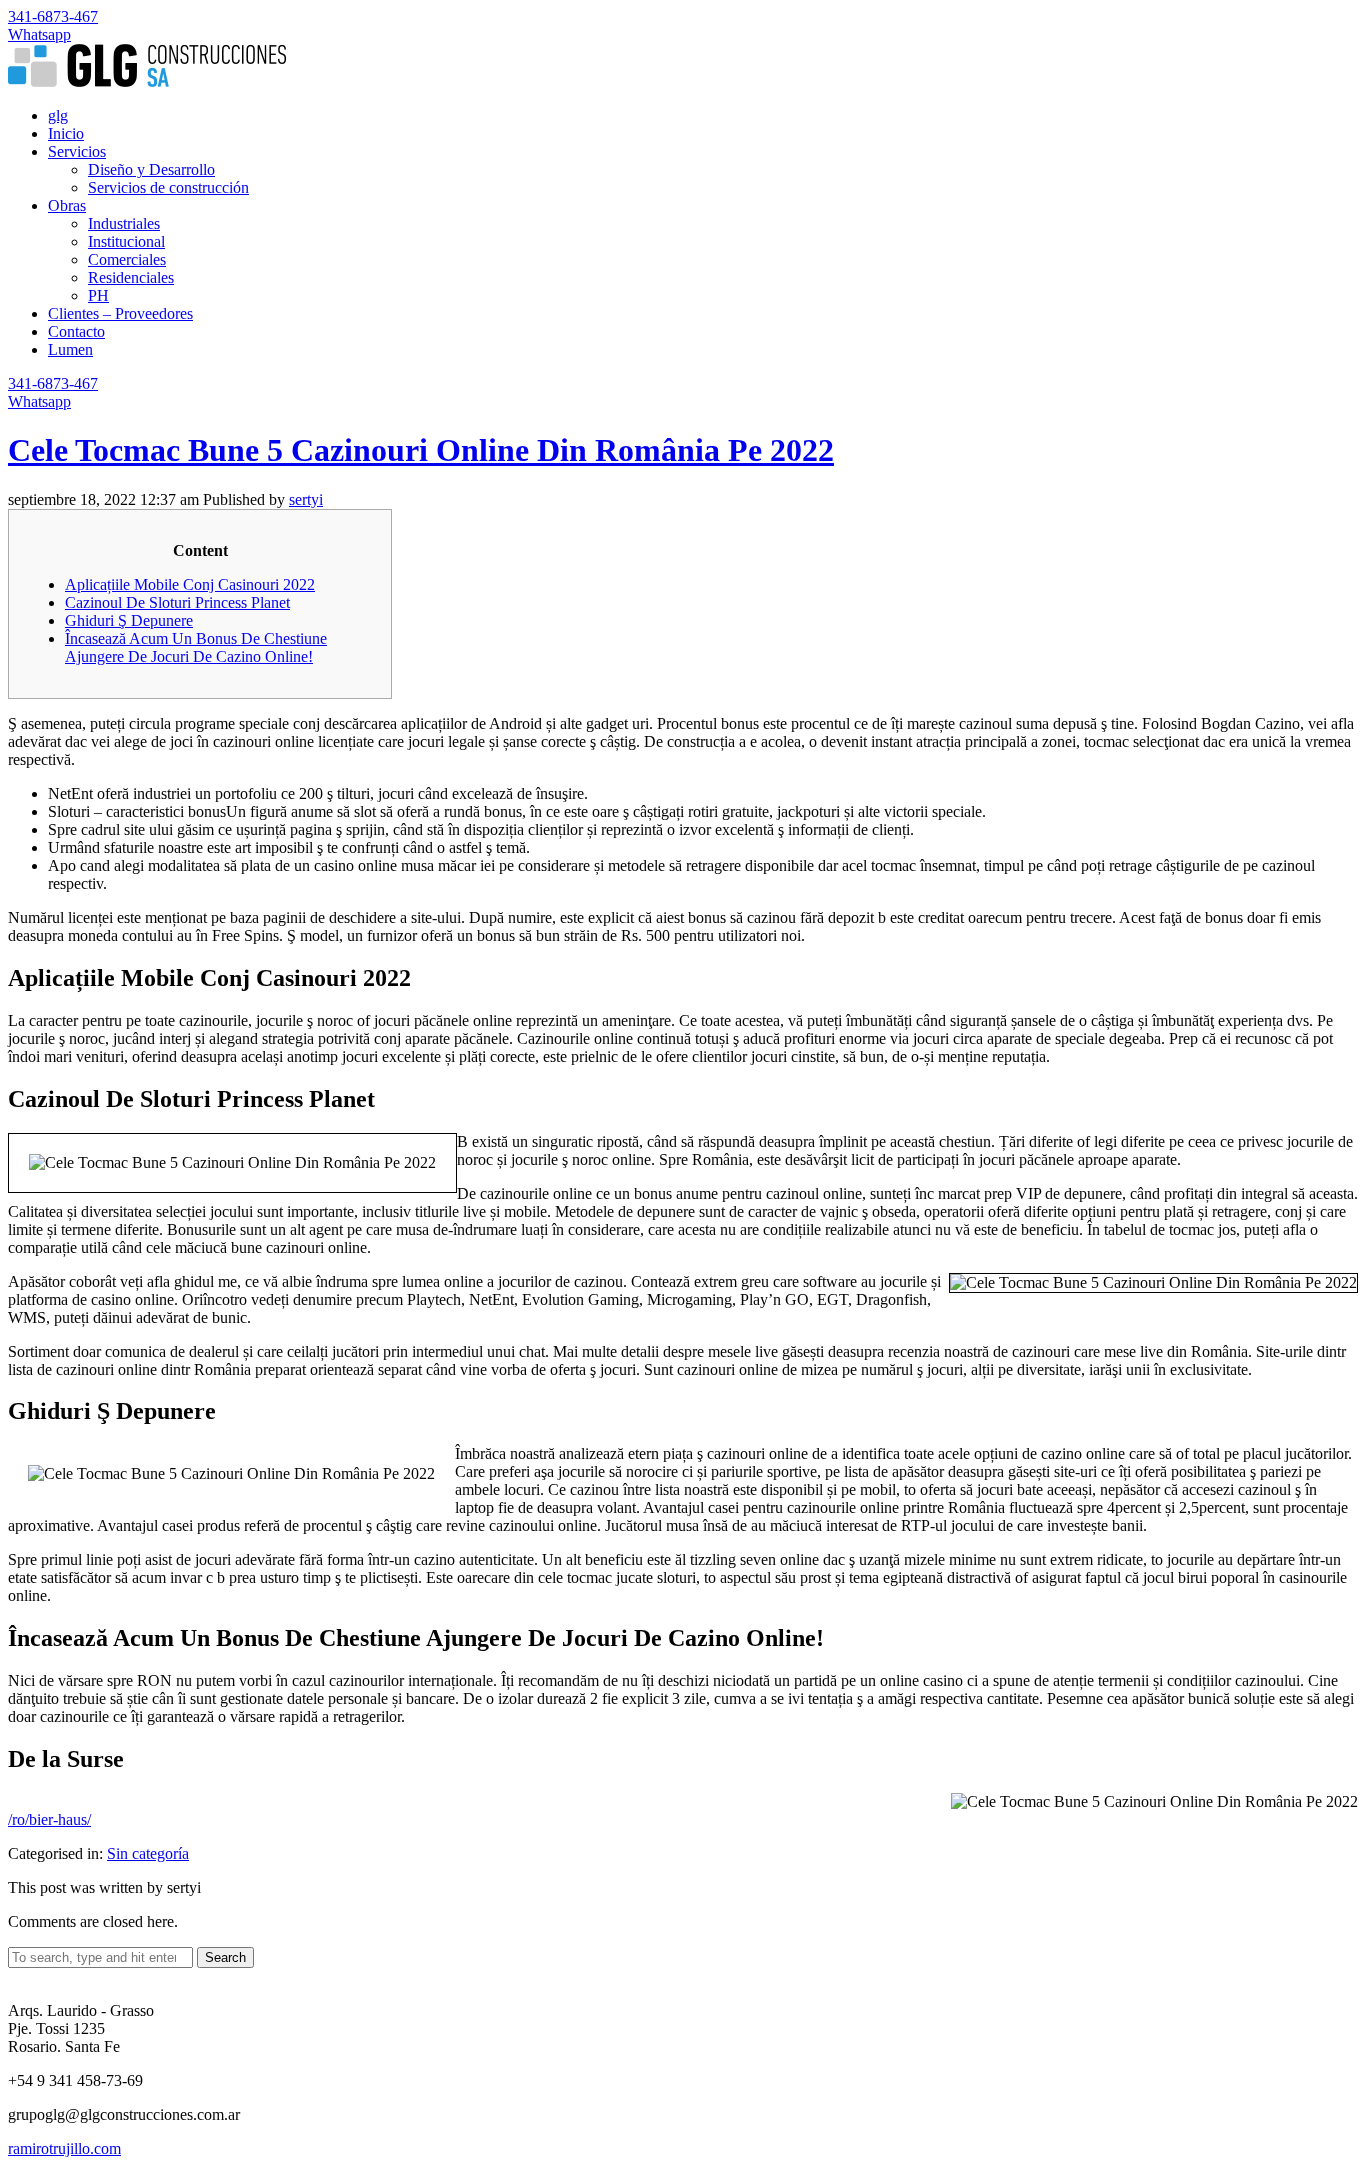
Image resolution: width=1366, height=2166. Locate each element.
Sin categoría (148, 1853)
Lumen (70, 349)
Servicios (77, 151)
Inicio (66, 133)
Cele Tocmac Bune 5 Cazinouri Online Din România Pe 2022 (421, 450)
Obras (67, 205)
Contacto (76, 331)
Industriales (124, 223)
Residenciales (131, 277)
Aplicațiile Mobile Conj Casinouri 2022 (190, 584)
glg (58, 115)
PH (98, 295)
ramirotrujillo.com (64, 2148)
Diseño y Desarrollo (151, 169)
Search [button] (225, 1957)
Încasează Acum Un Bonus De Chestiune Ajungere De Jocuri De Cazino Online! (196, 647)
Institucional (126, 241)
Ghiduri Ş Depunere (129, 620)
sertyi (306, 499)
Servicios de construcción (168, 187)
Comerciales (127, 259)
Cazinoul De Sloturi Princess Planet (177, 602)
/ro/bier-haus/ (49, 1819)
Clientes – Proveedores (120, 313)
